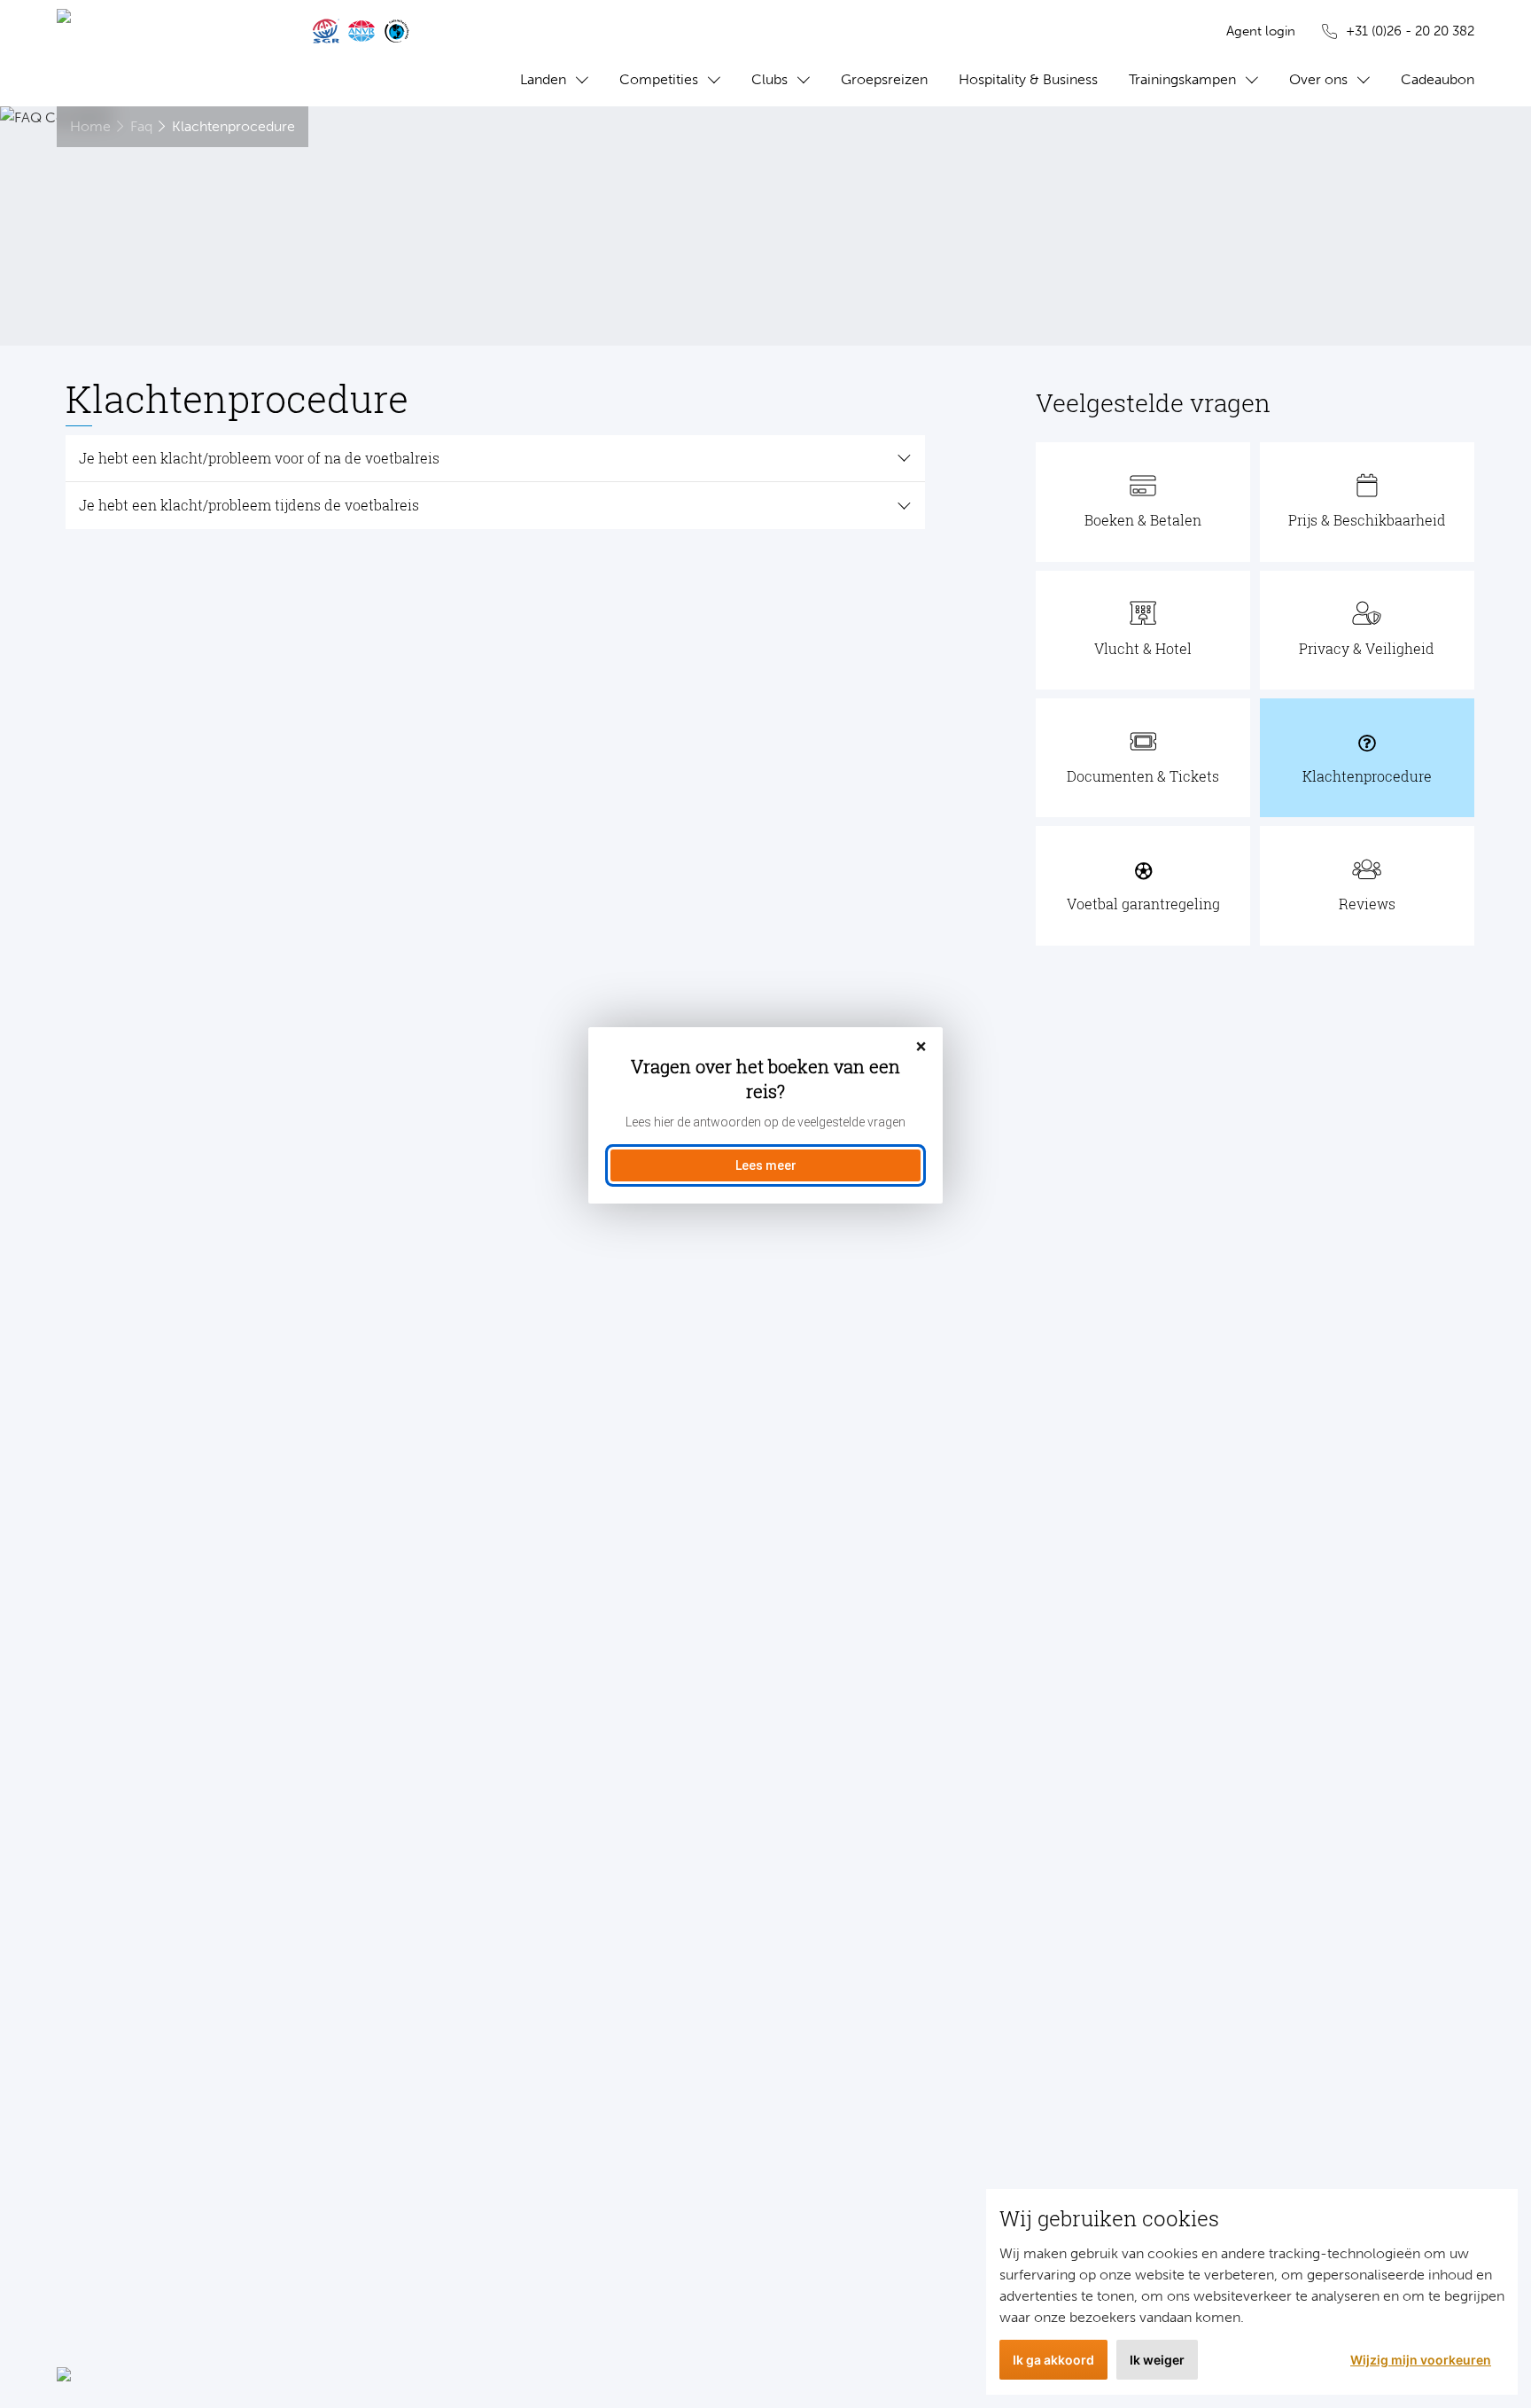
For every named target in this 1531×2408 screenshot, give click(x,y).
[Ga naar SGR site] (326, 31)
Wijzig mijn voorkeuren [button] (1421, 2360)
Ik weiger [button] (1157, 2360)
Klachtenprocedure (233, 126)
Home (90, 126)
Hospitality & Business (1028, 79)
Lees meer (766, 1165)
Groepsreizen (884, 79)
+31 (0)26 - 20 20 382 (1410, 31)
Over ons (1318, 79)
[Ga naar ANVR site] (361, 31)
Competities (659, 79)
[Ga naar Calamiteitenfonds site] (397, 31)
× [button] (921, 1047)
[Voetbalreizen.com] (167, 53)
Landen (543, 79)
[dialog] (765, 1115)
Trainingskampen (1182, 79)
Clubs (769, 79)
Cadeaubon (1438, 79)
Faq (141, 126)
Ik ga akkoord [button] (1053, 2360)
